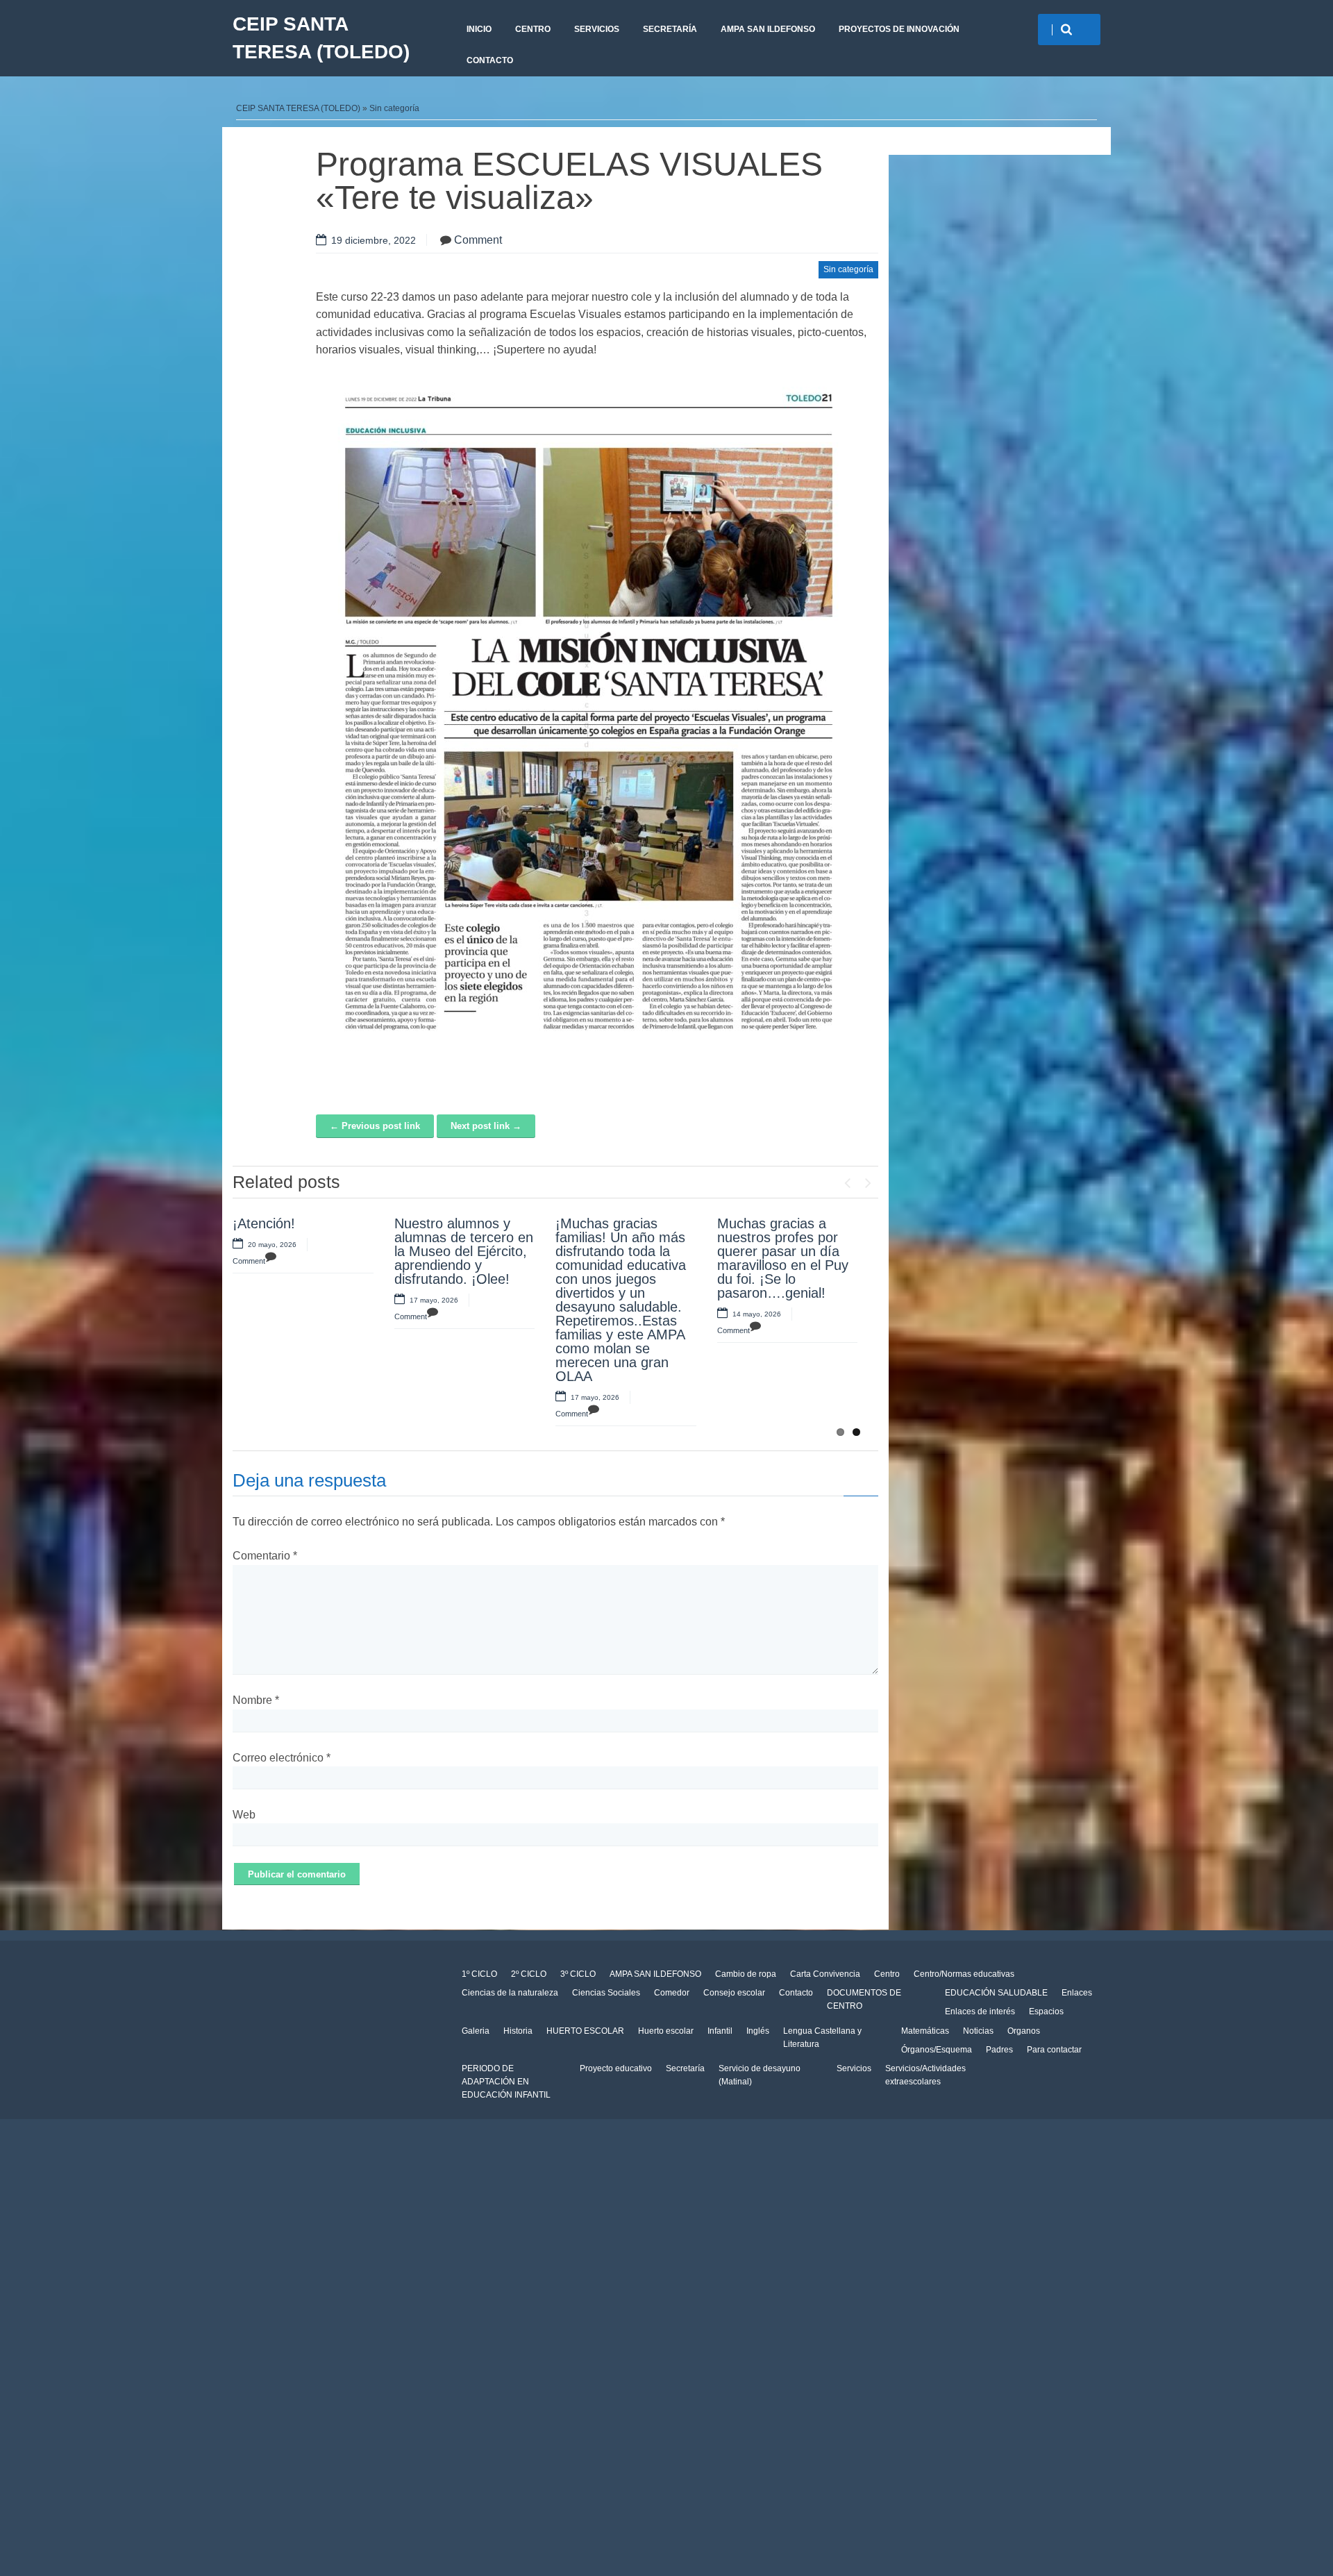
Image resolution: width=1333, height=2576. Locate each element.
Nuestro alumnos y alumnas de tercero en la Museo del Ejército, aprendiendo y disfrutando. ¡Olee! (464, 1251)
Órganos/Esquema (937, 2050)
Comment (478, 240)
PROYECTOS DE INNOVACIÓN (899, 29)
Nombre (256, 1700)
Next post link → (486, 1126)
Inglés (758, 2031)
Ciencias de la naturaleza (510, 1993)
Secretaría (670, 29)
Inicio (479, 29)
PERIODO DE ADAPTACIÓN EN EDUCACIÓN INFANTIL (506, 2082)
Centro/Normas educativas (964, 1974)
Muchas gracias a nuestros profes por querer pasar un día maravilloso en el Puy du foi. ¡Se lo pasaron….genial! (783, 1258)
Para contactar (1054, 2050)
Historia (518, 2031)
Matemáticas (925, 2031)
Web (244, 1815)
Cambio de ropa (746, 1974)
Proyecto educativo (616, 2068)
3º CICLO (578, 1974)
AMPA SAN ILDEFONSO (768, 29)
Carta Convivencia (825, 1974)
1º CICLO (479, 1974)
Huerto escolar (666, 2031)
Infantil (720, 2031)
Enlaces (1077, 1993)
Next (868, 1180)
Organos (1024, 2031)
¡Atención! (264, 1223)
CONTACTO (490, 60)
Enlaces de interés (980, 2012)
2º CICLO (529, 1974)
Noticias (978, 2031)
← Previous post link (375, 1126)
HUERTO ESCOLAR (585, 2031)
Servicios (854, 2068)
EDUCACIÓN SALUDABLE (996, 1993)
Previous (847, 1180)
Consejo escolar (734, 1993)
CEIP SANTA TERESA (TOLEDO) (321, 38)
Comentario (265, 1556)
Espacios (1046, 2012)
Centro (887, 1974)
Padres (999, 2050)
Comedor (672, 1993)
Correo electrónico (282, 1758)
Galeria (476, 2031)
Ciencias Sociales (606, 1993)
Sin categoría (394, 108)
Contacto (796, 1993)
